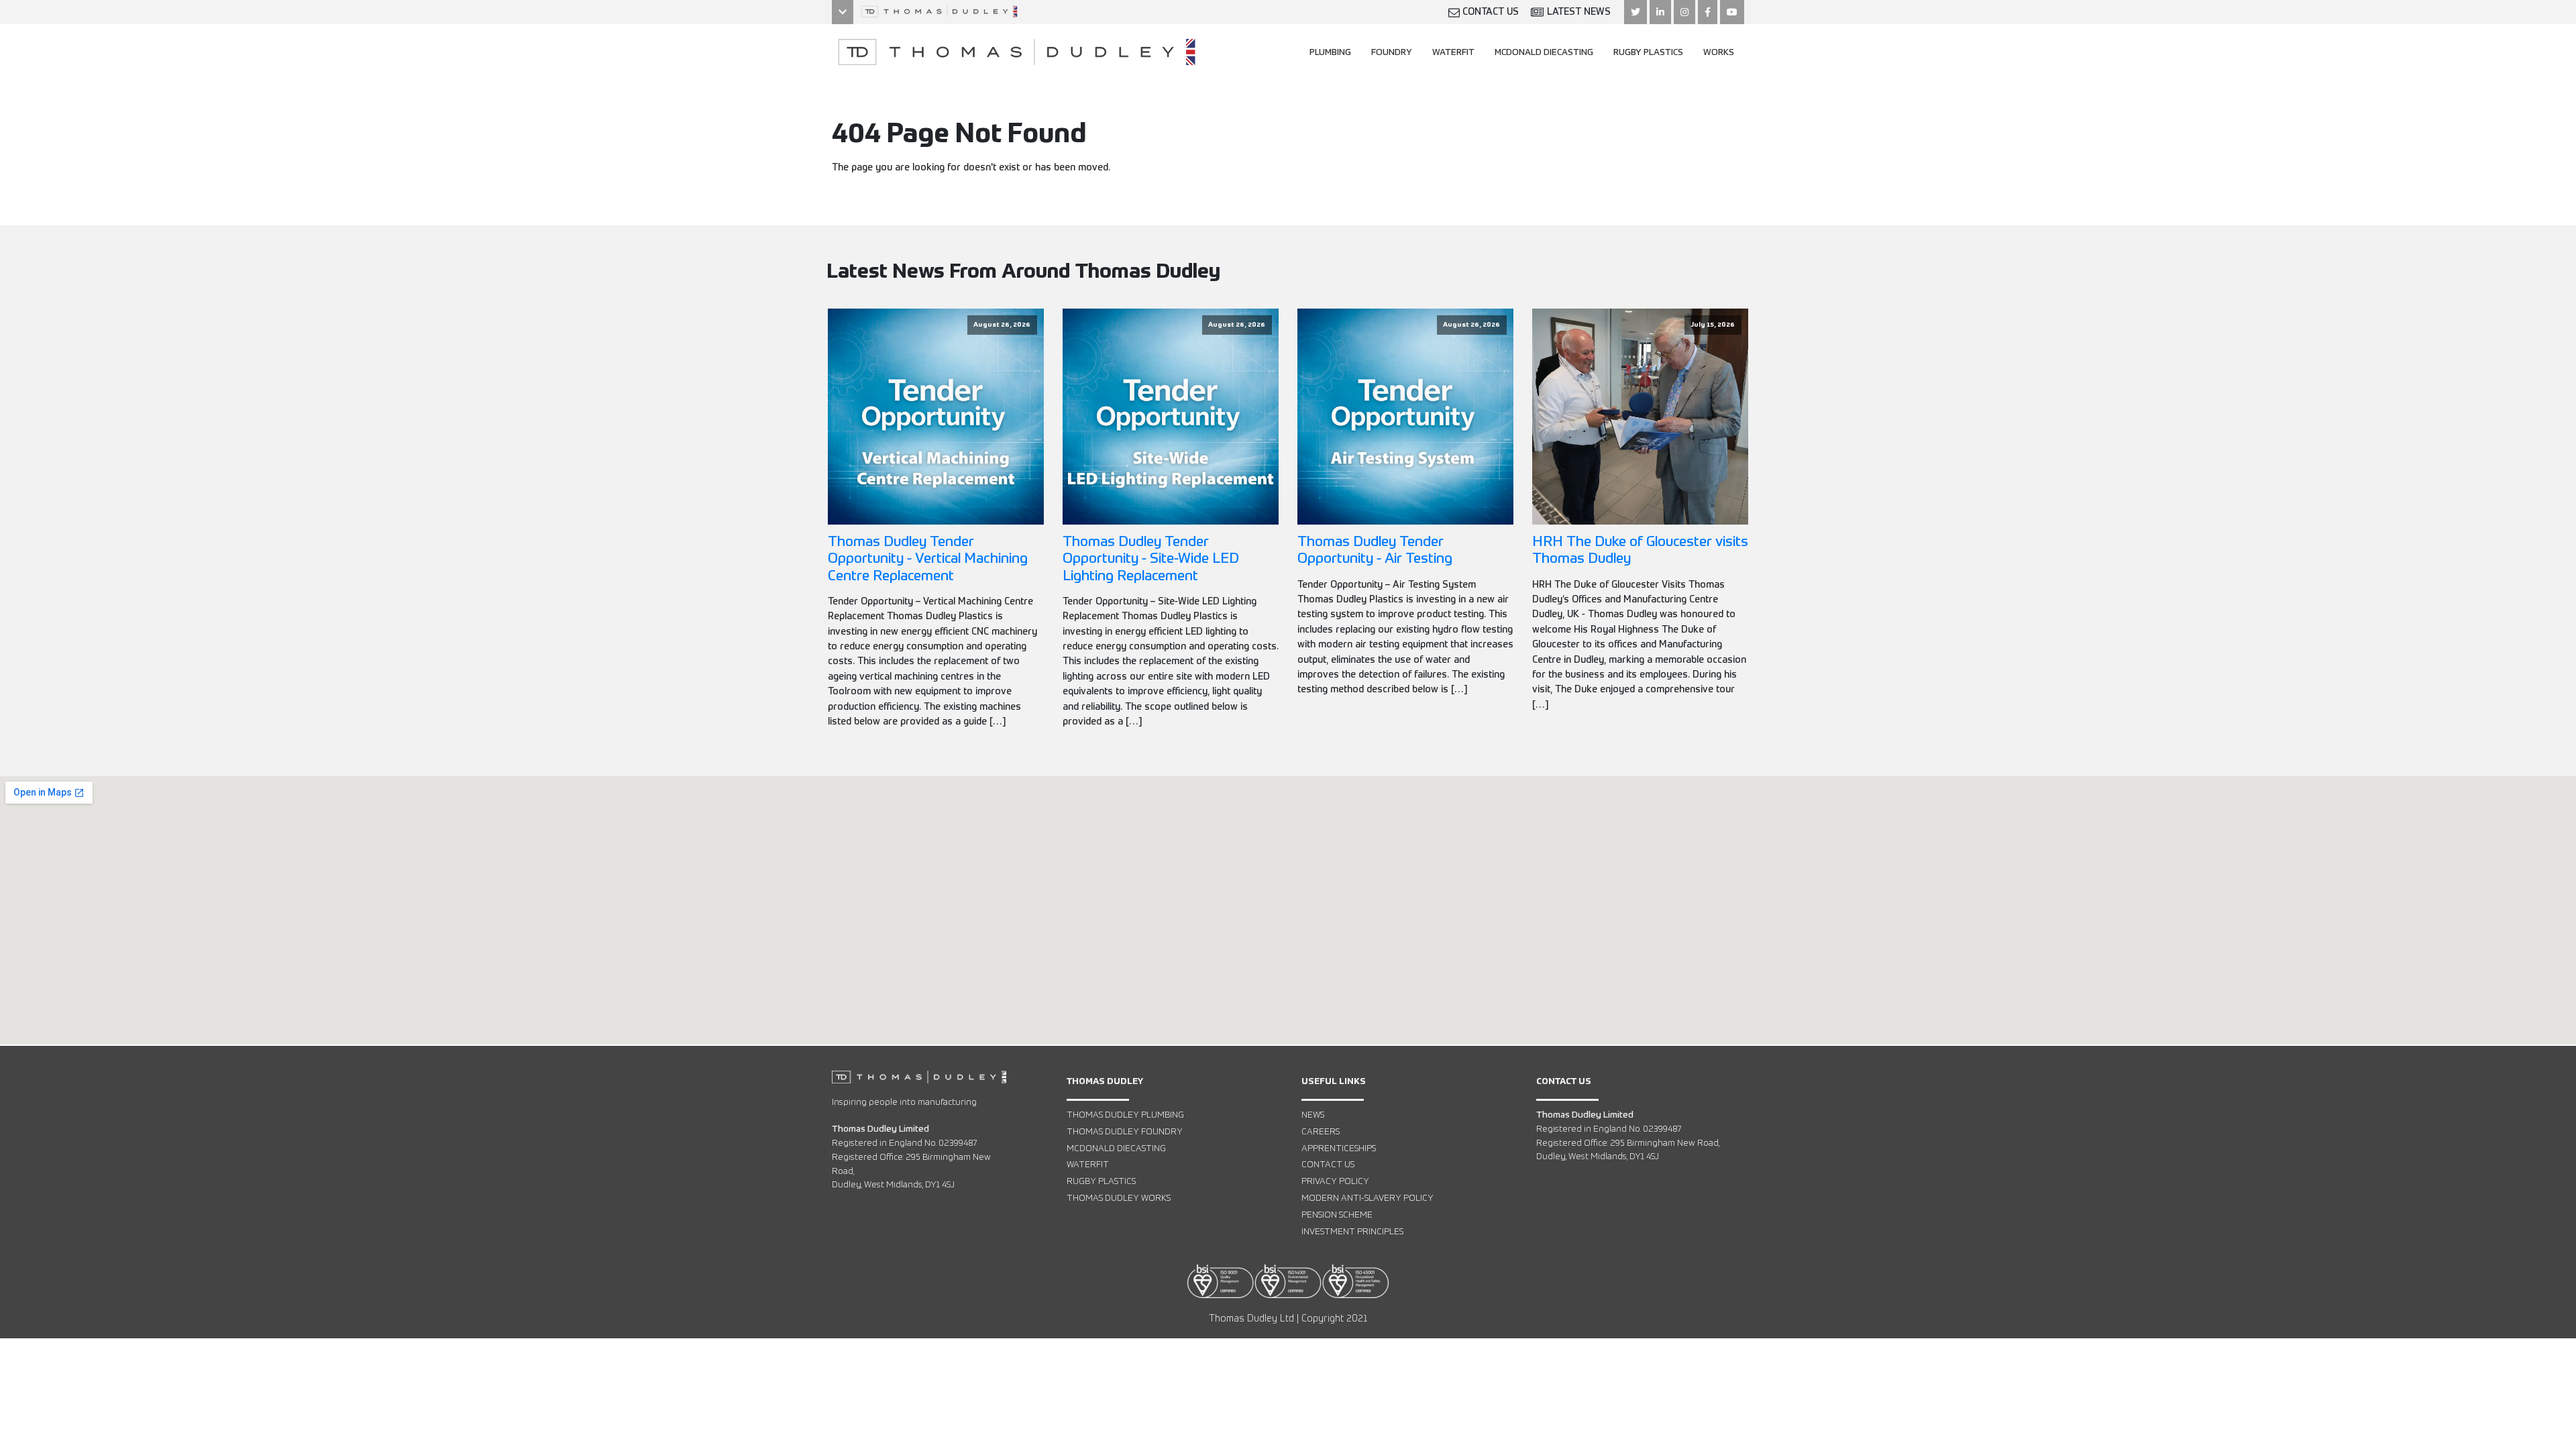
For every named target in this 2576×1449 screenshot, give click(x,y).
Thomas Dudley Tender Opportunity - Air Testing (1375, 551)
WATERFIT (1453, 53)
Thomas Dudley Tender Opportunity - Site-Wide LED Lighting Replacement (1151, 559)
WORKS (1719, 53)
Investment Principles (1352, 1232)
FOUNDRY (1392, 53)
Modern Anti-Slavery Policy (1367, 1198)
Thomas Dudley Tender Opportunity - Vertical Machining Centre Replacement (928, 559)
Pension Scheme (1337, 1215)
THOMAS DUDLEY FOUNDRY (1125, 1132)
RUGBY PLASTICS (1648, 53)
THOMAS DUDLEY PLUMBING (1125, 1115)
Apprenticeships (1339, 1149)
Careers (1321, 1132)
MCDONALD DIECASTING (1544, 53)
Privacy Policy (1335, 1182)
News (1313, 1115)
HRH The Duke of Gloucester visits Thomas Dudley (1640, 551)
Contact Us (1328, 1165)
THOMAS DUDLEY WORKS (1119, 1198)
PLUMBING (1330, 53)
